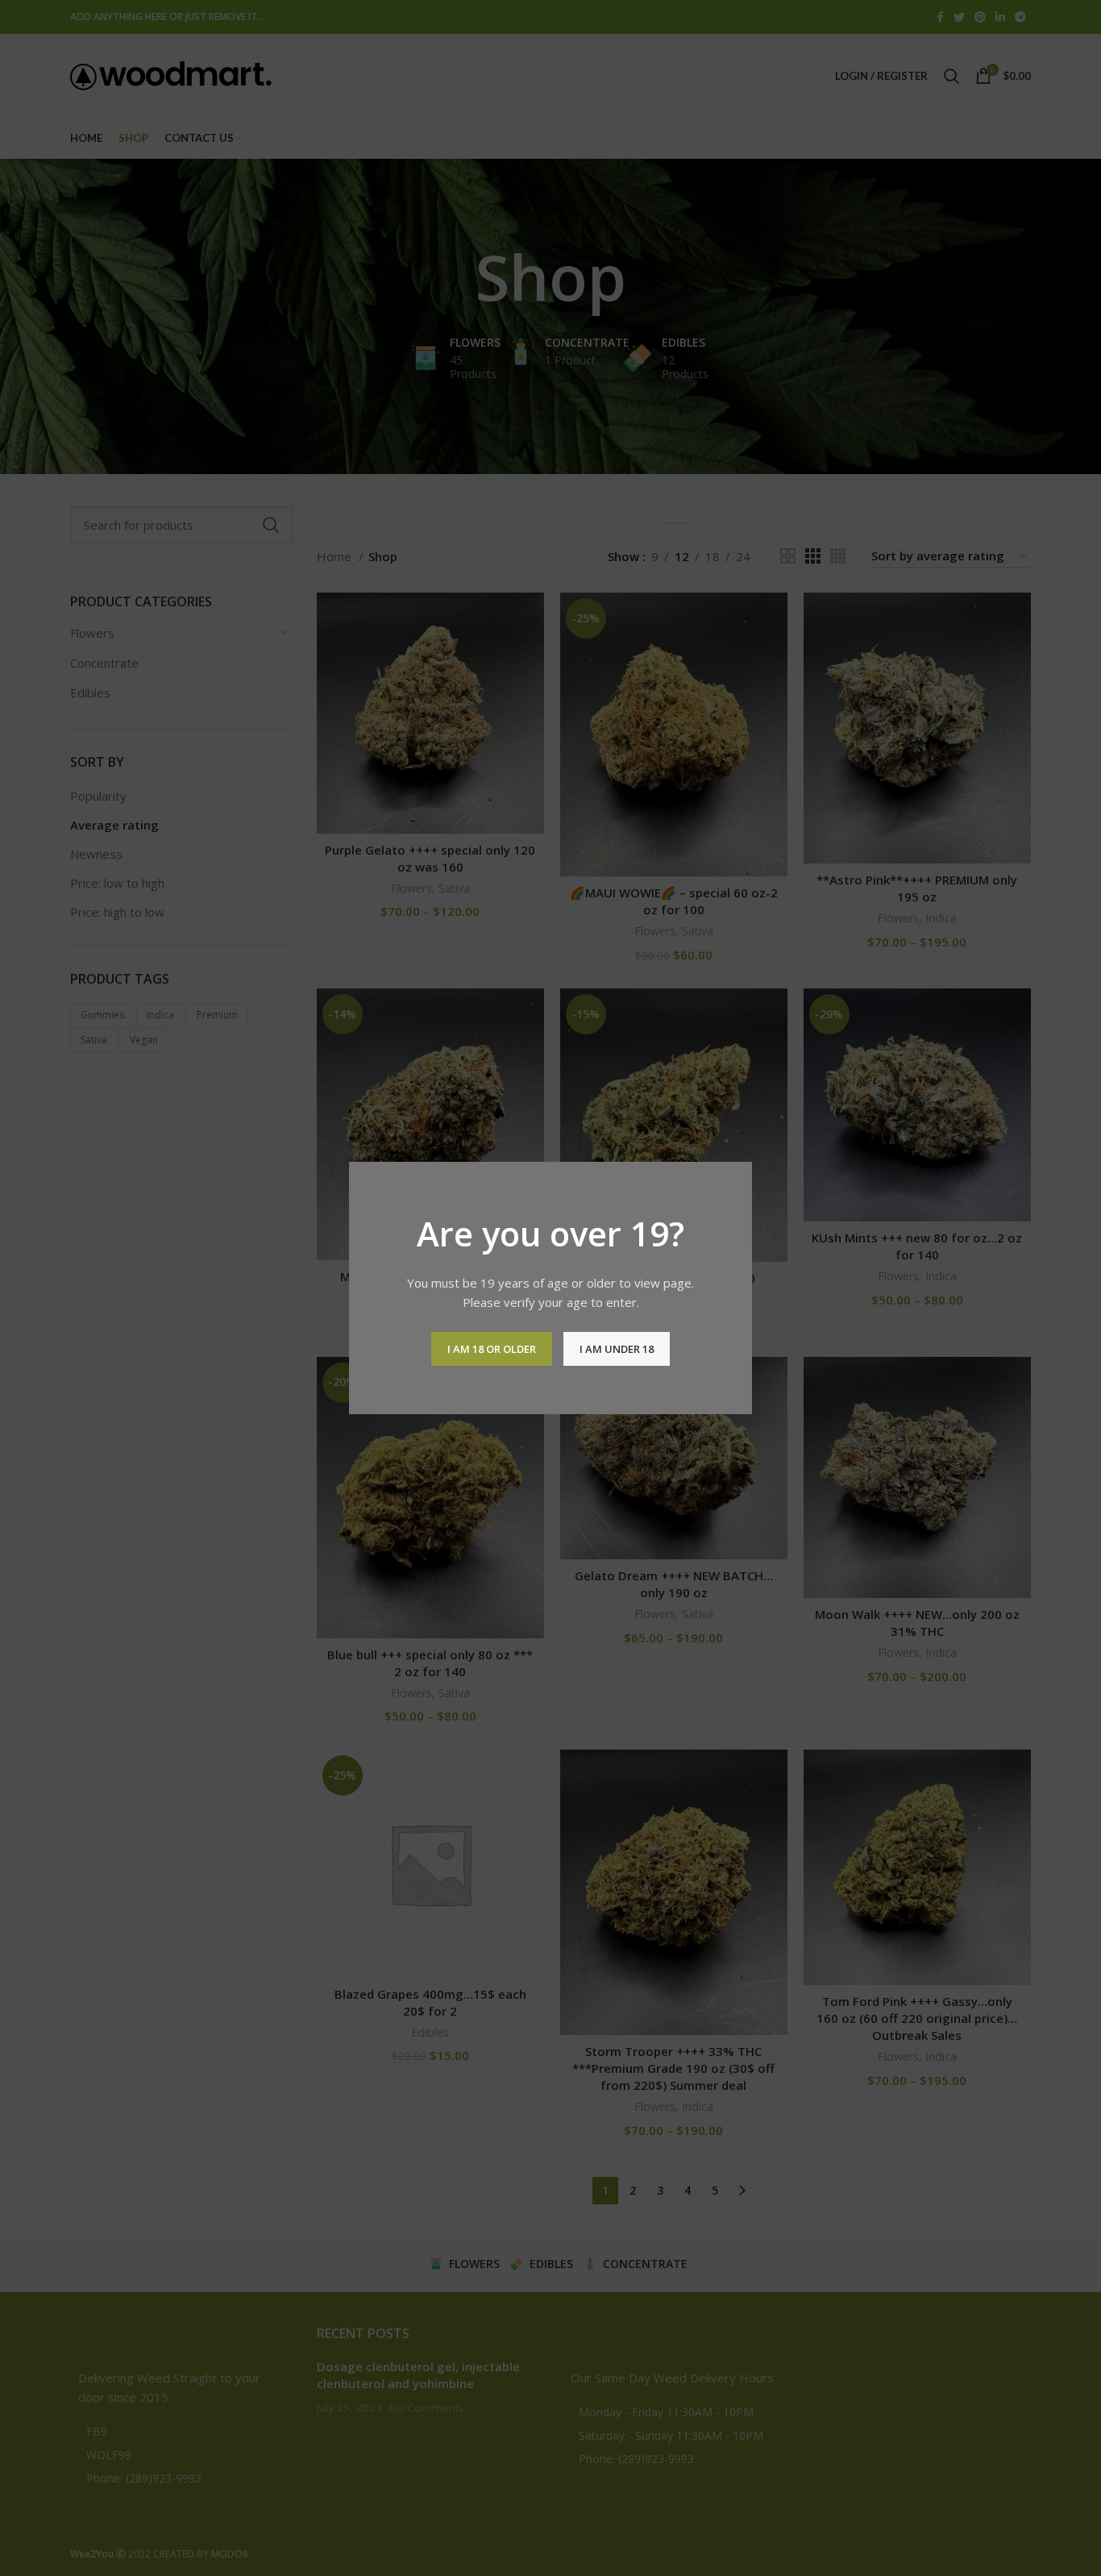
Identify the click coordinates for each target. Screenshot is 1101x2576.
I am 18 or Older (492, 1349)
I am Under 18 (617, 1349)
